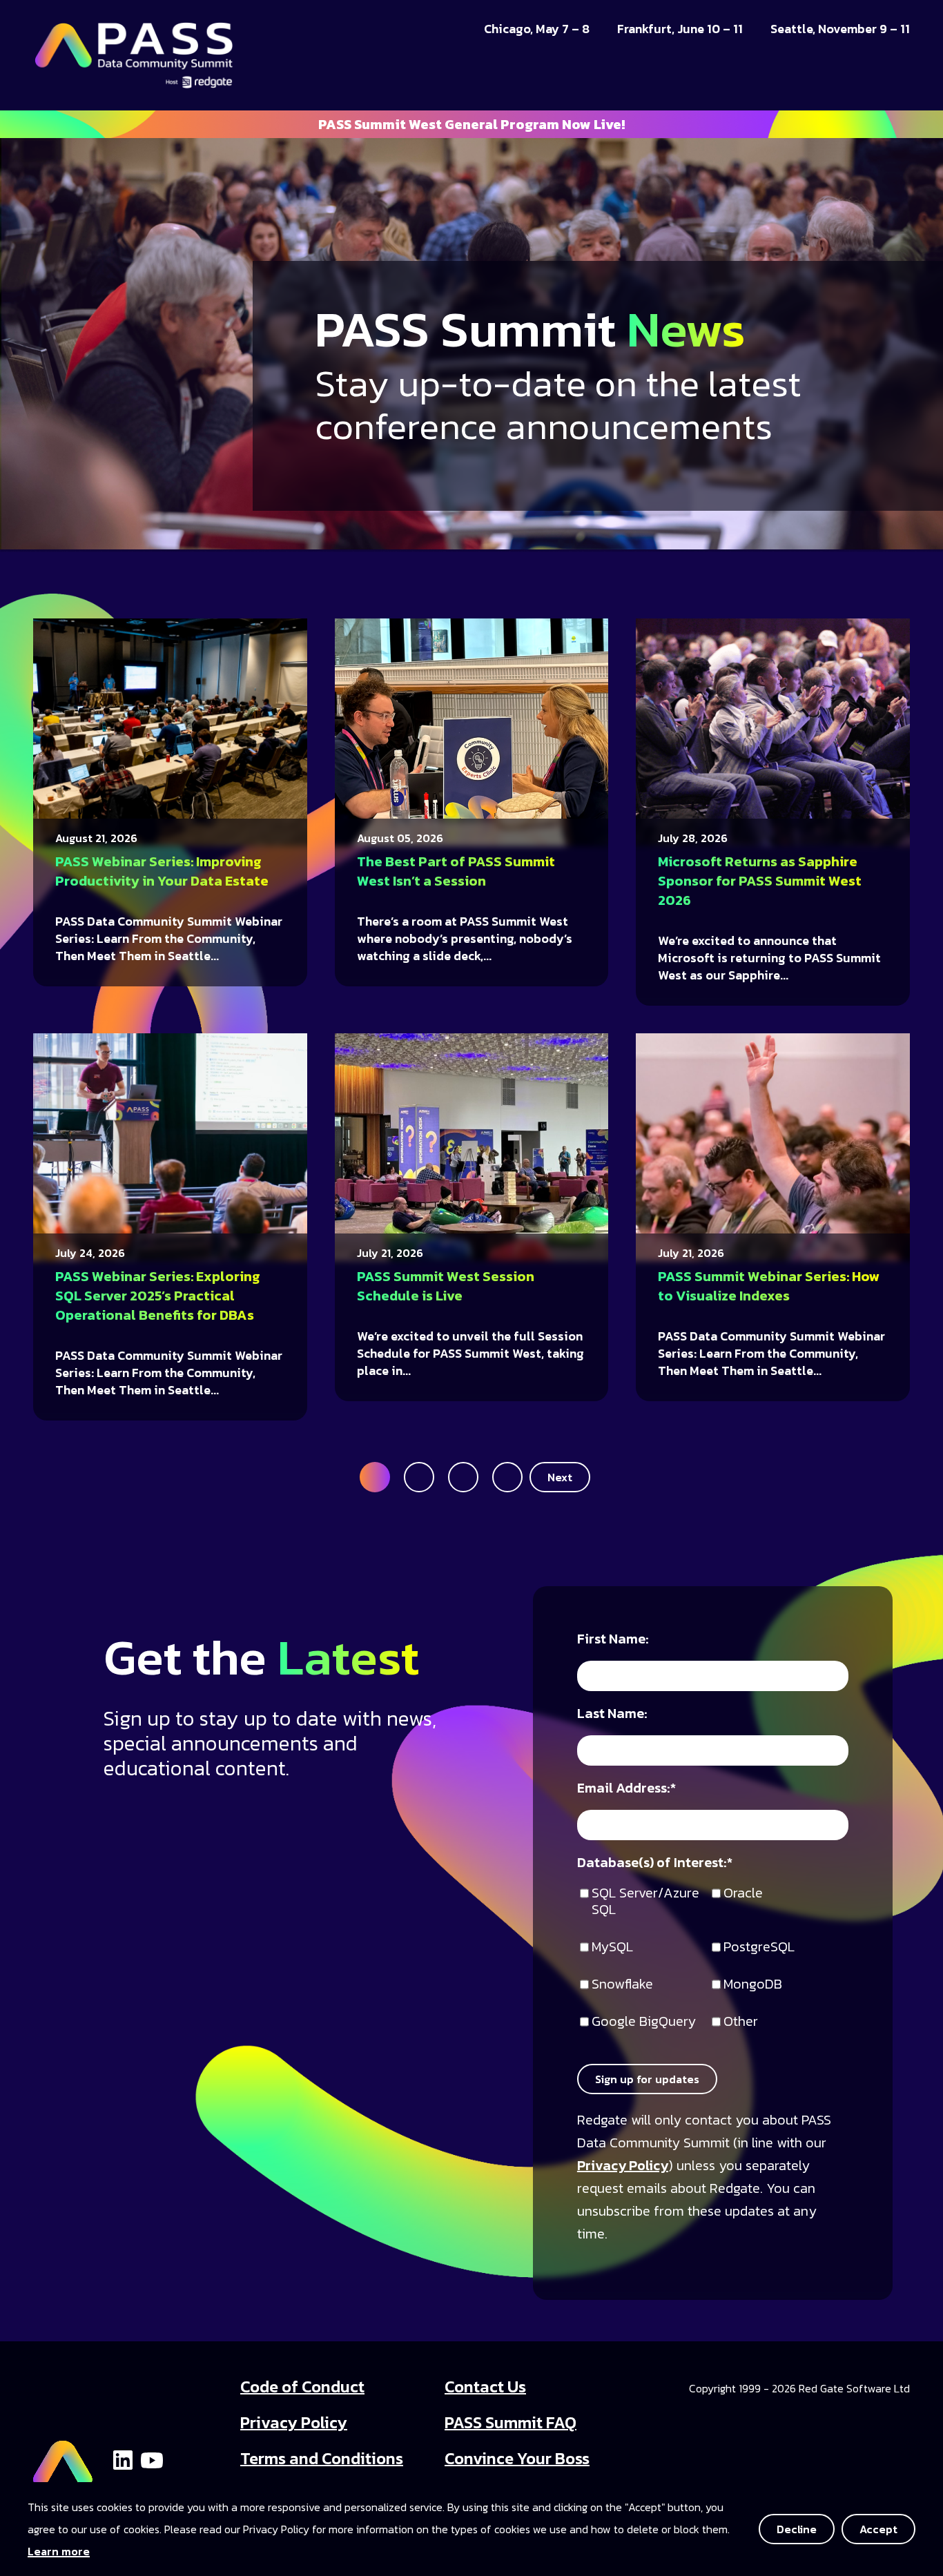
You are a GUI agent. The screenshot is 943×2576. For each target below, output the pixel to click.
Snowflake (622, 1985)
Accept (878, 2529)
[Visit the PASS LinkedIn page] (123, 2459)
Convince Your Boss (517, 2458)
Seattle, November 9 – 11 (840, 29)
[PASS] (63, 2458)
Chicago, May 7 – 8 (537, 29)
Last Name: (612, 1714)
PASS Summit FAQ (511, 2422)
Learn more (59, 2551)
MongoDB (753, 1985)
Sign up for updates (647, 2079)
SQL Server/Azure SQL (645, 1902)
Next (560, 1477)
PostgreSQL (759, 1948)
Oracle (743, 1894)
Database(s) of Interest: (655, 1863)
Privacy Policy (623, 2165)
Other (741, 2022)
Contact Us (485, 2387)
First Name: (613, 1640)
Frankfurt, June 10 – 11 (680, 29)
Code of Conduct (302, 2387)
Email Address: (626, 1789)
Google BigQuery (644, 2022)
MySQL (612, 1948)
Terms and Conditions (322, 2458)
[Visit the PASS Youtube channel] (152, 2459)
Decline (797, 2529)
